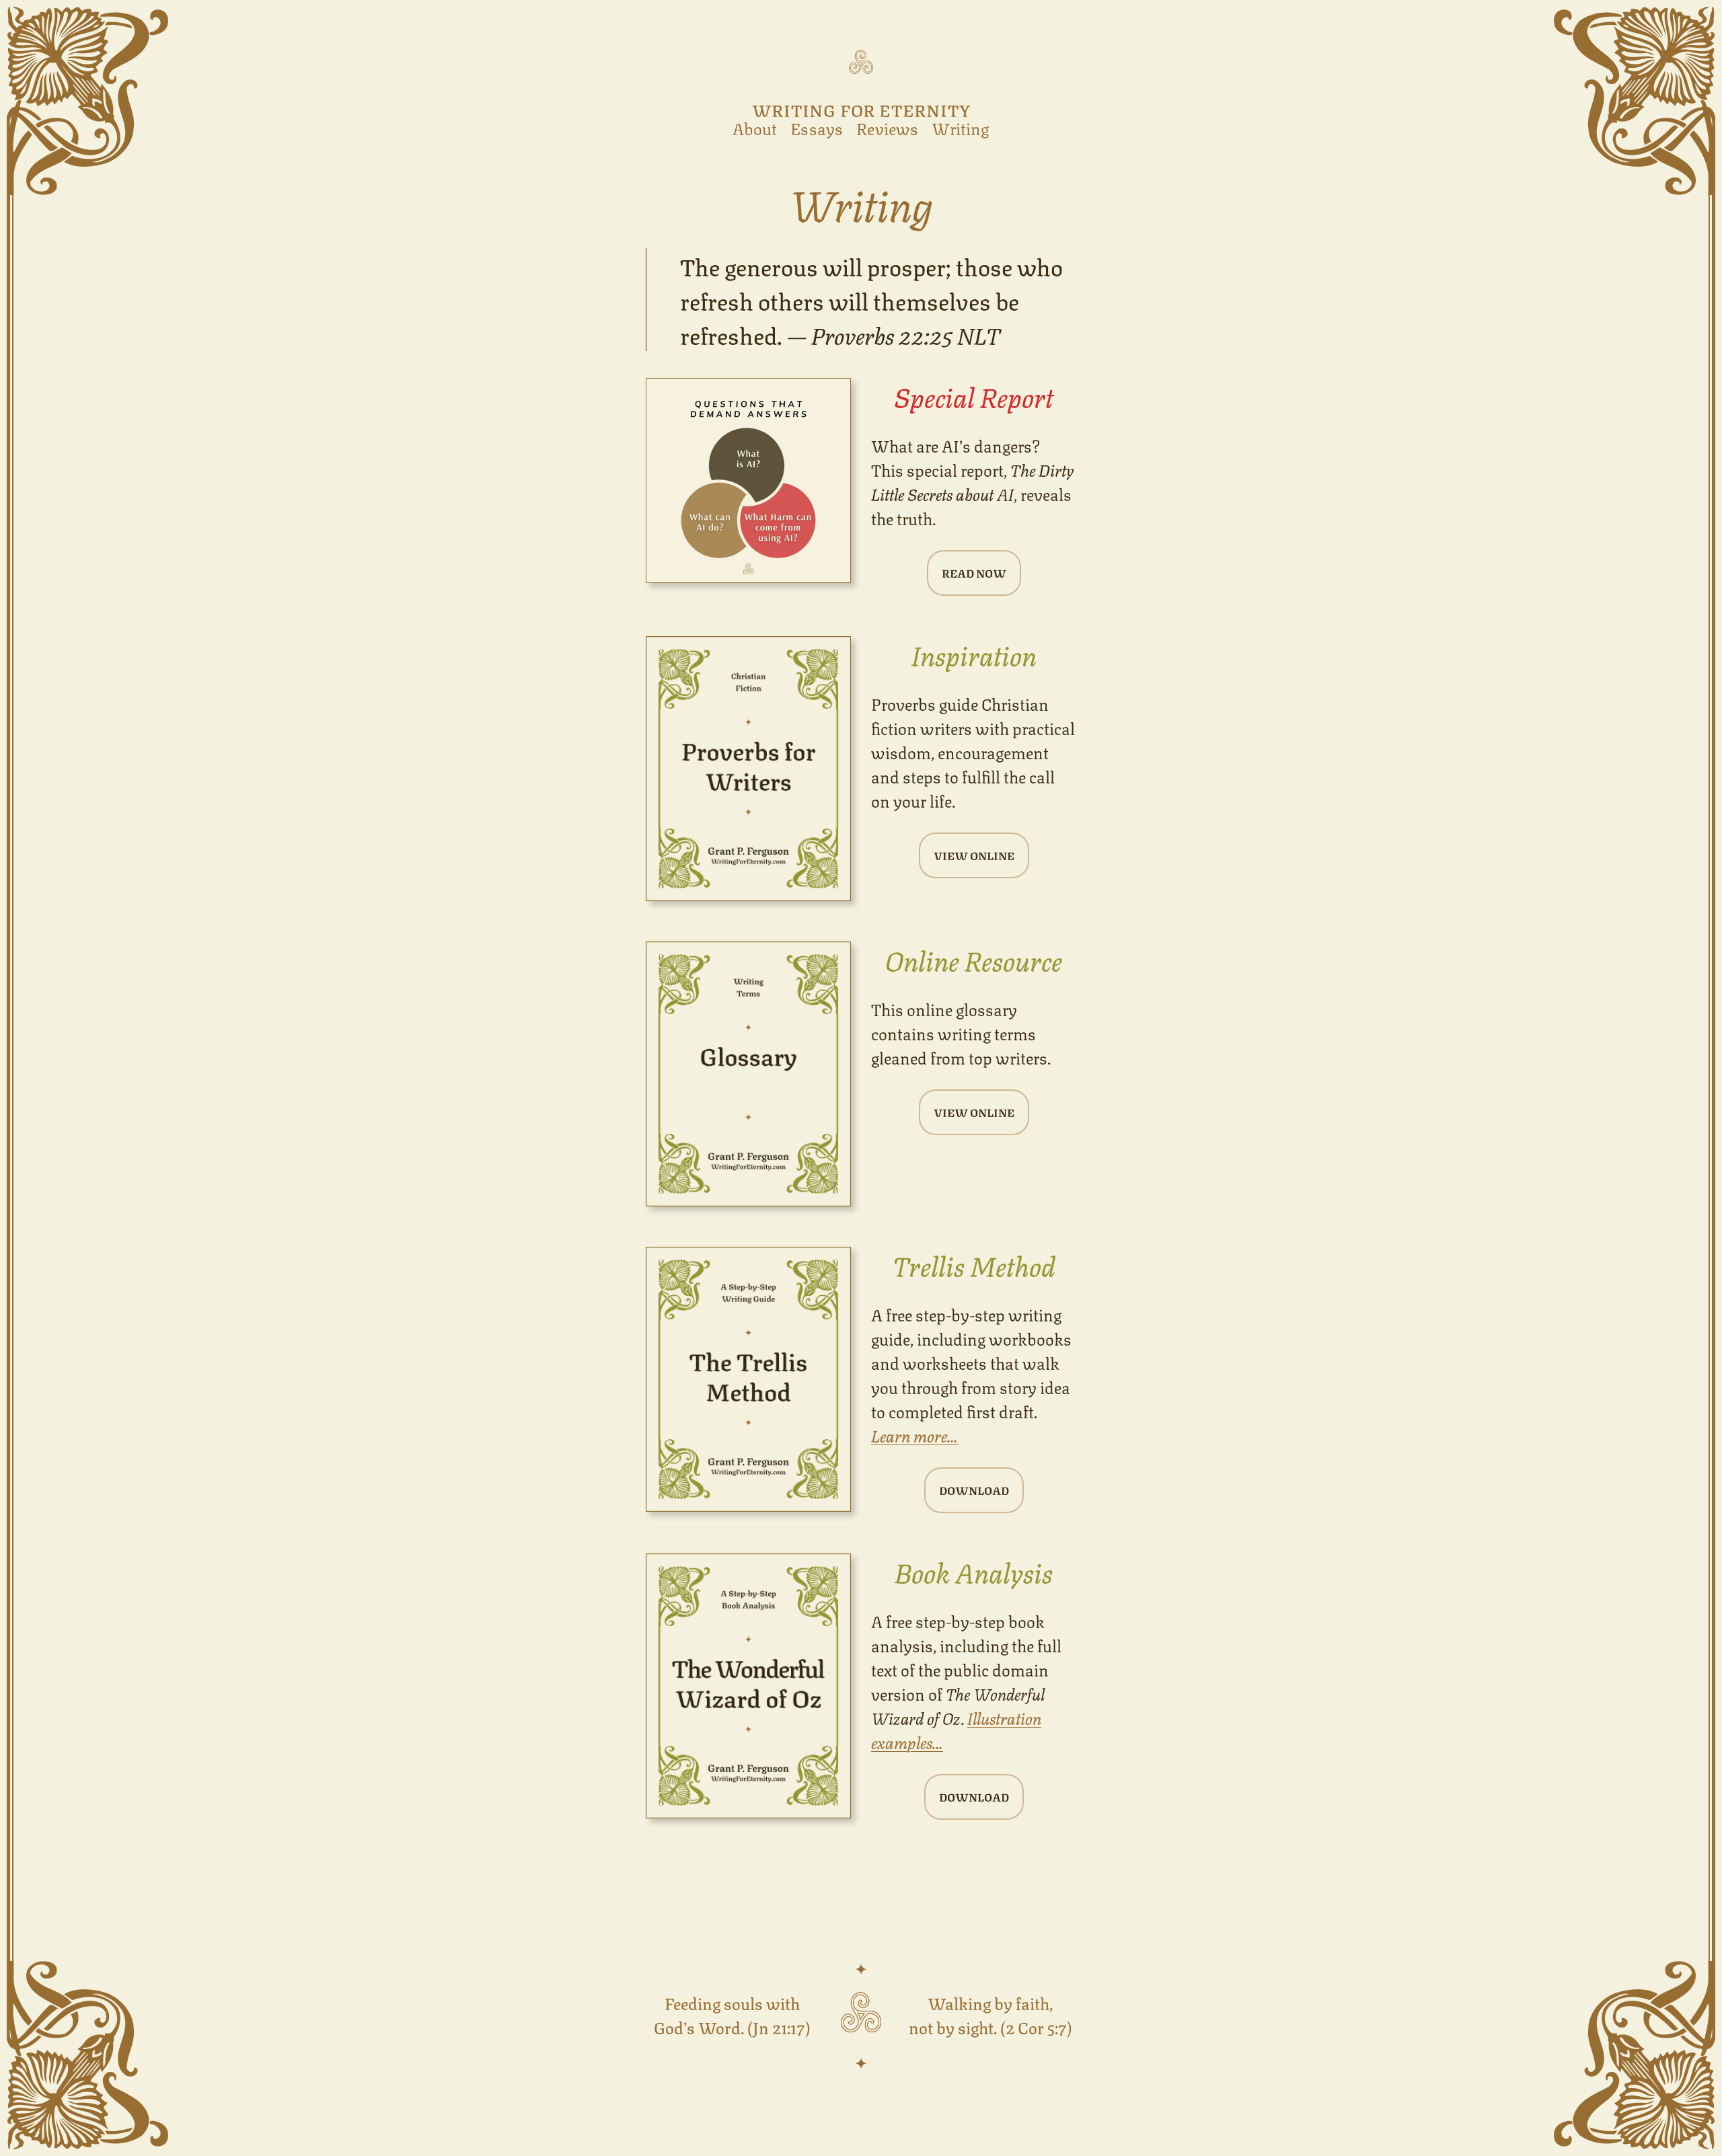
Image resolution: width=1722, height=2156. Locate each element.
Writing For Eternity (861, 109)
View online (974, 855)
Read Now (974, 573)
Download (974, 1490)
